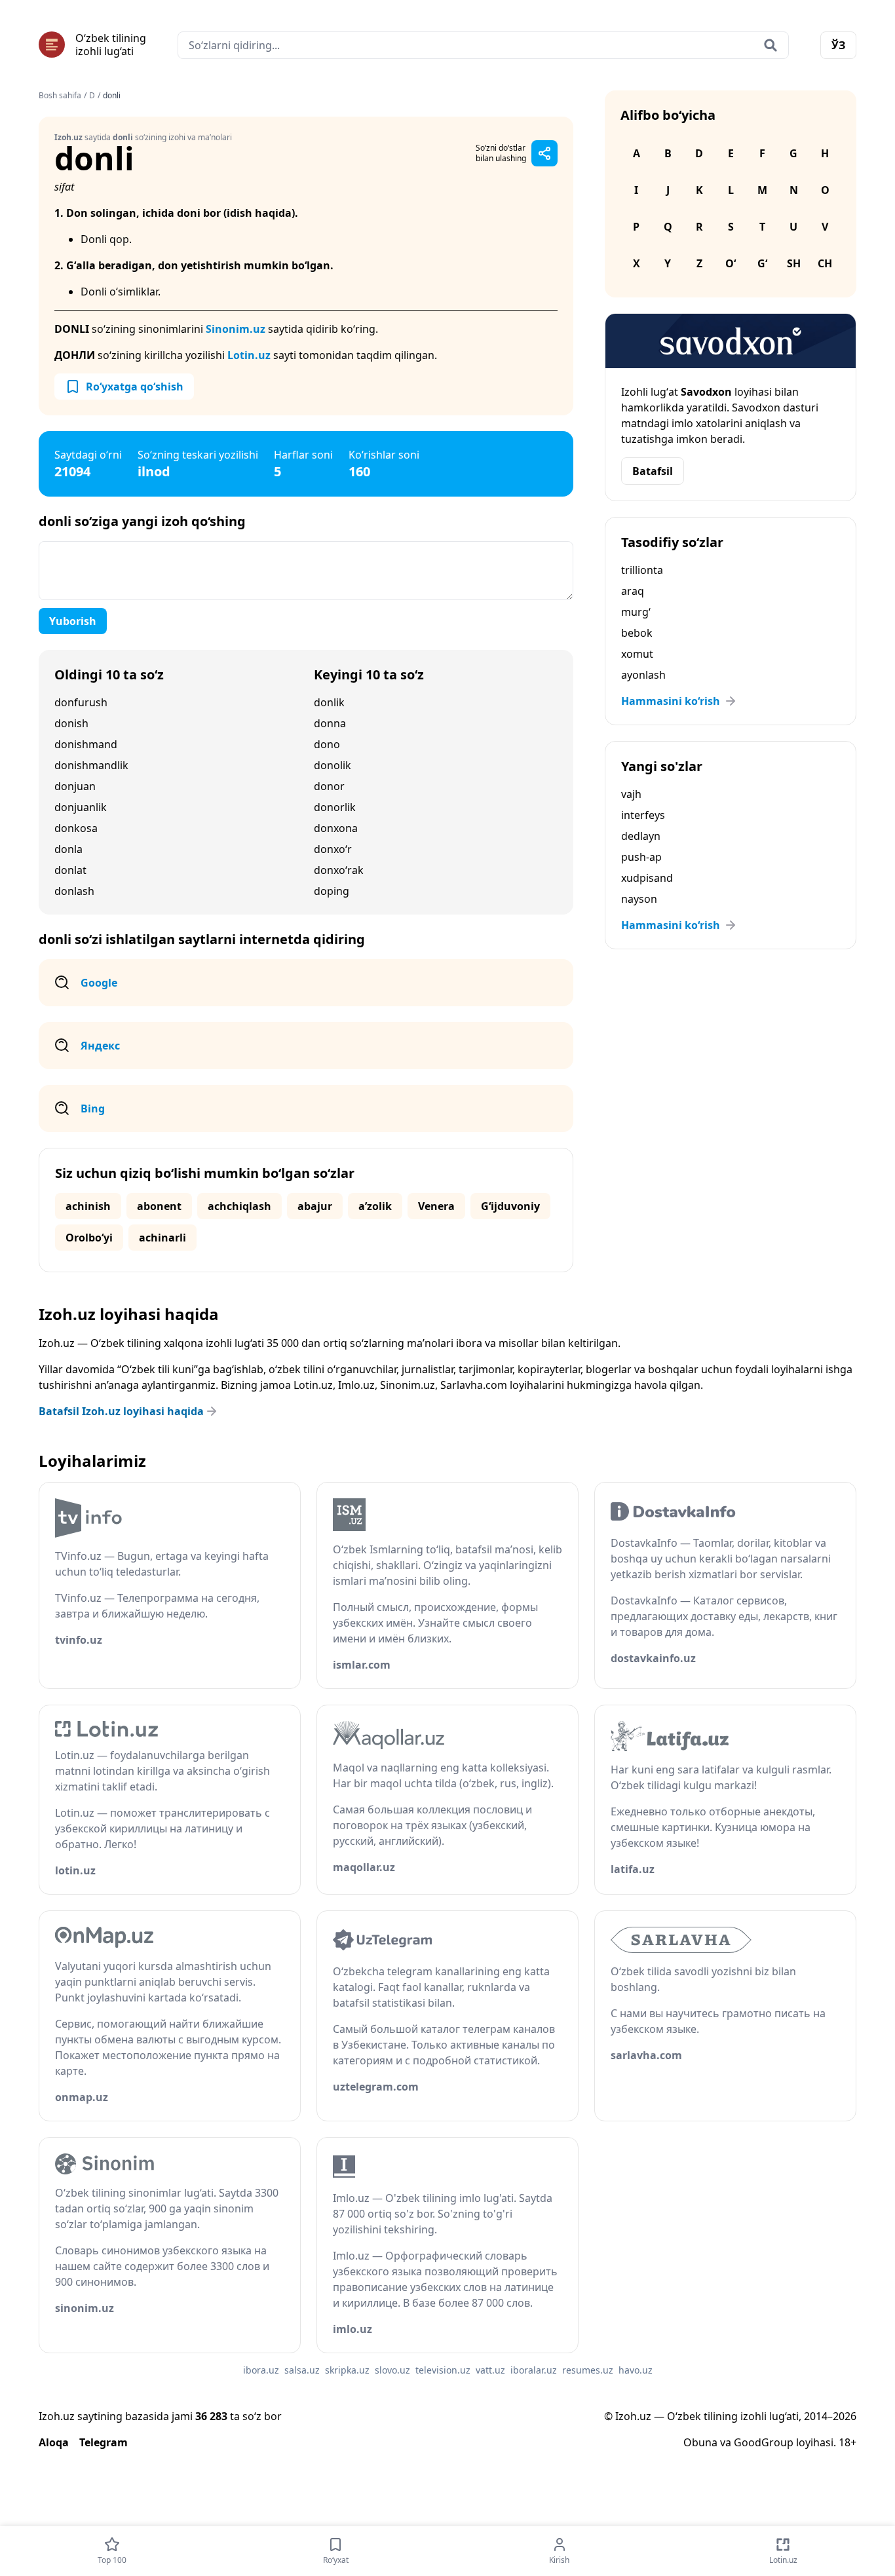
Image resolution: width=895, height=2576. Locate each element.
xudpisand (647, 878)
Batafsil (653, 471)
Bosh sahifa (60, 96)
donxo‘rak (339, 870)
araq (633, 591)
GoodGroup (764, 2442)
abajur (315, 1206)
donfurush (81, 702)
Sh (794, 263)
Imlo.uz (356, 1385)
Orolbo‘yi (89, 1238)
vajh (631, 794)
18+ (847, 2442)
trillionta (642, 570)
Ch (825, 263)
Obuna (700, 2442)
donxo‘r (333, 849)
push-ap (641, 857)
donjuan (75, 786)
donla (68, 849)
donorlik (335, 807)
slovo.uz (392, 2370)
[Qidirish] (771, 45)
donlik (329, 702)
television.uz (443, 2370)
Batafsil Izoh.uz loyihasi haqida (121, 1411)
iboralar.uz (534, 2370)
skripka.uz (347, 2370)
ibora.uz (261, 2370)
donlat (70, 870)
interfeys (643, 815)
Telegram (104, 2442)
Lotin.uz (249, 355)
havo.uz (636, 2370)
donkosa (76, 828)
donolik (333, 765)
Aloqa (54, 2442)
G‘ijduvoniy (510, 1206)
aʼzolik (375, 1206)
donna (330, 723)
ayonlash (643, 675)
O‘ (731, 263)
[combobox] (483, 45)
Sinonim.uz (236, 329)
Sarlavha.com (474, 1385)
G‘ (762, 263)
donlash (74, 891)
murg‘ (636, 612)
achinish (88, 1206)
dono (327, 744)
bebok (637, 633)
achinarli (162, 1238)
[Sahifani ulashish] (544, 153)
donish (71, 723)
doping (332, 891)
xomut (637, 654)
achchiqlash (239, 1206)
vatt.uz (490, 2370)
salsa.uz (302, 2370)
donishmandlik (91, 765)
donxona (336, 828)
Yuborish (73, 621)
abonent (159, 1206)
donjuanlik (81, 807)
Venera (436, 1206)
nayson (639, 899)
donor (329, 786)
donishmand (86, 744)
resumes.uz (588, 2370)
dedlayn (641, 836)
